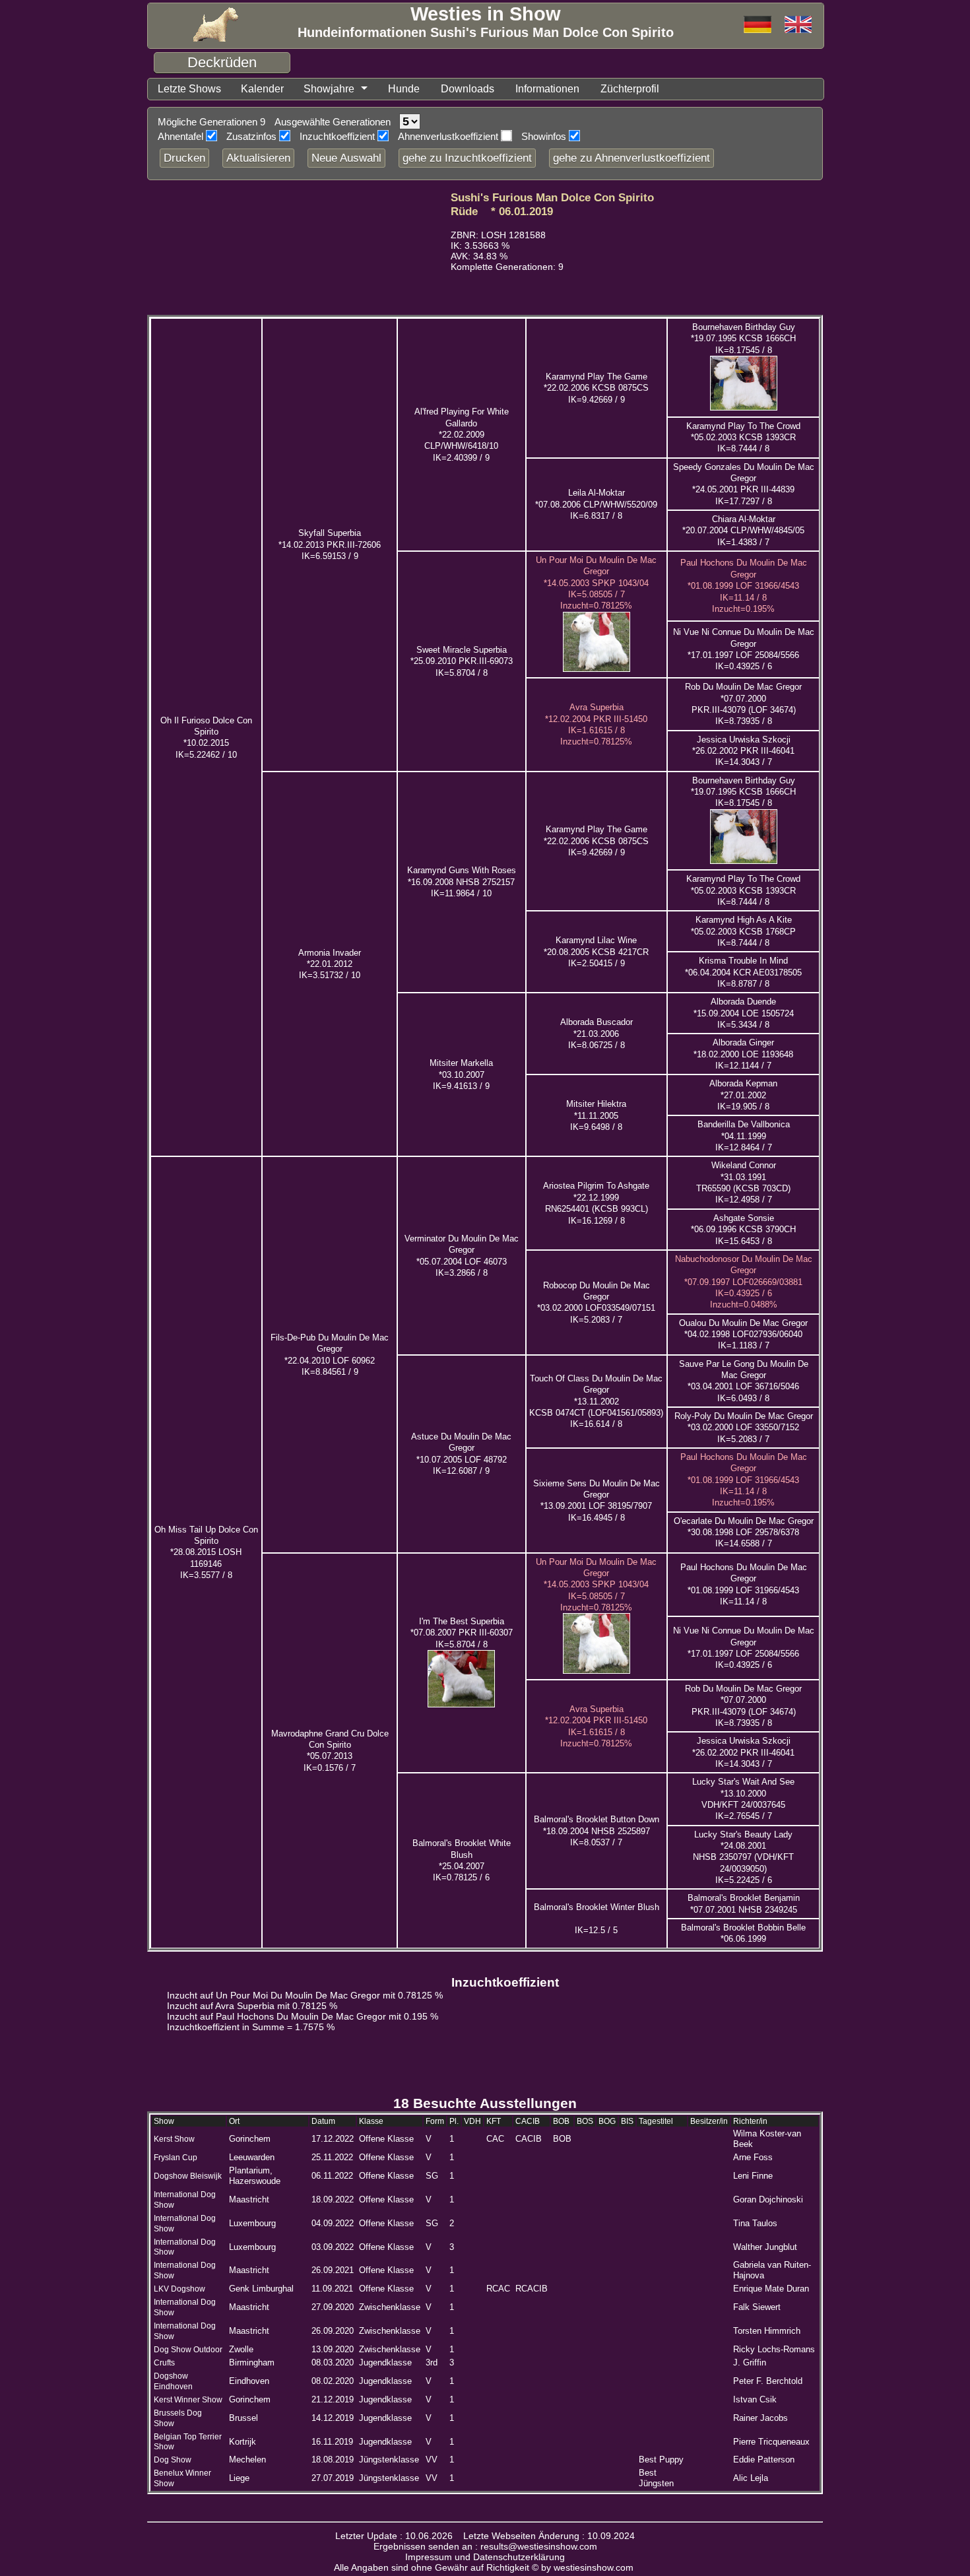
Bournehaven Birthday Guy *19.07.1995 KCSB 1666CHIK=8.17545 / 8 (743, 339)
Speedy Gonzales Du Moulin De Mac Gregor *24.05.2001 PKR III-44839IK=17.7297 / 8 (744, 484)
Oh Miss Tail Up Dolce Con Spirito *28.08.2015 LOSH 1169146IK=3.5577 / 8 (206, 1552)
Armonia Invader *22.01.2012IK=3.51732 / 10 (330, 964)
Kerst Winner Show (188, 2400)
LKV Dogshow (179, 2289)
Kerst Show (174, 2139)
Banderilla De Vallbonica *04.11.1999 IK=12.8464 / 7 (744, 1136)
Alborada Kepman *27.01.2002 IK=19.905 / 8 (743, 1095)
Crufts (164, 2363)
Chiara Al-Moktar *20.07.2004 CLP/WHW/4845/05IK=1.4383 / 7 (743, 531)
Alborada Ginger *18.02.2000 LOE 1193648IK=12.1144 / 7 (743, 1054)
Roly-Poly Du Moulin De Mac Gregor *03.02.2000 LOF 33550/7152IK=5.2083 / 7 (744, 1428)
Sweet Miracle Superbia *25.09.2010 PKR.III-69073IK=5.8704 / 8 (462, 661)
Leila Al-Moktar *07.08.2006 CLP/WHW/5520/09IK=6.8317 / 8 (596, 504)
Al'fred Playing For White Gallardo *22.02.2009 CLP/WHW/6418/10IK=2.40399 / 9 (462, 434)
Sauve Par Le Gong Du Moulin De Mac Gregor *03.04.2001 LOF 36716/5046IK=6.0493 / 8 (744, 1381)
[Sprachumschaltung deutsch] (798, 25)
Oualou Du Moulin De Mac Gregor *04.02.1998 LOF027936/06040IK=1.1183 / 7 (743, 1335)
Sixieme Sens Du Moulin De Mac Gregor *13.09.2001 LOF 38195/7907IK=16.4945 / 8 (597, 1501)
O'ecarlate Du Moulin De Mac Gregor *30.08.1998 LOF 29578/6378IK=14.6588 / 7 (744, 1533)
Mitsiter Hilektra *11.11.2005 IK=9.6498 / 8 (596, 1115)
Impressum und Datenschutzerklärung (485, 2557)
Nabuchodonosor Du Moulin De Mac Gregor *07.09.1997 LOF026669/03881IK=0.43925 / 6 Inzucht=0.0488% (744, 1282)
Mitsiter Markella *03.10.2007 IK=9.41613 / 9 (461, 1074)
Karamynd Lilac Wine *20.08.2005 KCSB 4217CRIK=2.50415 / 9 (596, 952)
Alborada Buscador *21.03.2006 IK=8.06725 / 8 (597, 1034)
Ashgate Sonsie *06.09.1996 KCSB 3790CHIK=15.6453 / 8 (743, 1230)
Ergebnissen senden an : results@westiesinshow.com (485, 2546)
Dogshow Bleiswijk (188, 2176)
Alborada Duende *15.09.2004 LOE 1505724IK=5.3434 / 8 (744, 1013)
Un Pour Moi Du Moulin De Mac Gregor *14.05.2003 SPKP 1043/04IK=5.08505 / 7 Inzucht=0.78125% (596, 583)
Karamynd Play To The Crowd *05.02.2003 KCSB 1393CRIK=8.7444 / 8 (743, 438)
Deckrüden (222, 62)
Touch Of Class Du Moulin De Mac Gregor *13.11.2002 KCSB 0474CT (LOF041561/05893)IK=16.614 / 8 (596, 1401)
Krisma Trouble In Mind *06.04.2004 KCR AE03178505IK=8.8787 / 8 (743, 972)
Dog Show (173, 2460)
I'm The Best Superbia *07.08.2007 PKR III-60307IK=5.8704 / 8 (462, 1633)
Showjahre (329, 89)
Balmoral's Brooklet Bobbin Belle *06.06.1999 (743, 1933)
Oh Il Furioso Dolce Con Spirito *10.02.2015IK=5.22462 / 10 (206, 738)
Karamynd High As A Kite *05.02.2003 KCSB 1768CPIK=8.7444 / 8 (743, 931)
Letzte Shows (189, 89)
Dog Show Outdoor (188, 2350)
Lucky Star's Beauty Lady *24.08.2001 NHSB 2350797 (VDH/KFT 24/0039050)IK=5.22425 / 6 (743, 1857)
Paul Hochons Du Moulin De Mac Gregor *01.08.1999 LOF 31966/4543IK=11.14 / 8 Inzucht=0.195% (744, 585)
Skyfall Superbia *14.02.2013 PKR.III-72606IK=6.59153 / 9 (330, 545)
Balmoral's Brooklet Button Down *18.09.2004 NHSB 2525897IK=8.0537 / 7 (597, 1831)
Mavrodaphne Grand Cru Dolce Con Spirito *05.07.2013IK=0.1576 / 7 (330, 1751)
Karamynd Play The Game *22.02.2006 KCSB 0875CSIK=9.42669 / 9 (596, 388)
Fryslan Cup (176, 2158)
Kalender (262, 89)
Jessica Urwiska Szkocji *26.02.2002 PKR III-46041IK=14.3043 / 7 (743, 751)
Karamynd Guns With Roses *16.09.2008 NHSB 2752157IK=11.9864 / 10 (462, 882)
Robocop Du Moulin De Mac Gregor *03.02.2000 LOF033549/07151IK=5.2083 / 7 (596, 1303)
